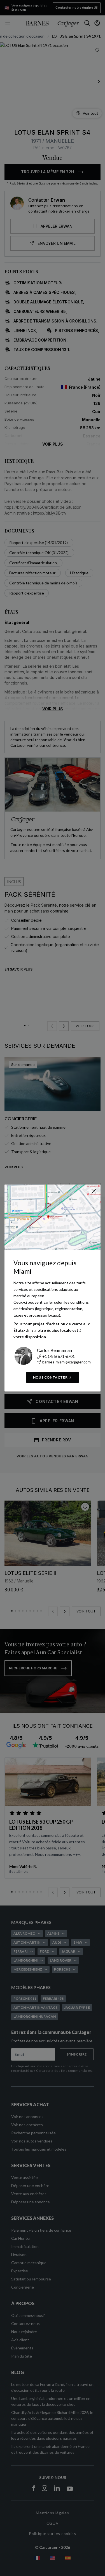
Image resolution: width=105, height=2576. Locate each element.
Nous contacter (50, 1377)
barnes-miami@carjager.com (66, 1362)
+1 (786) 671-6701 (59, 1356)
